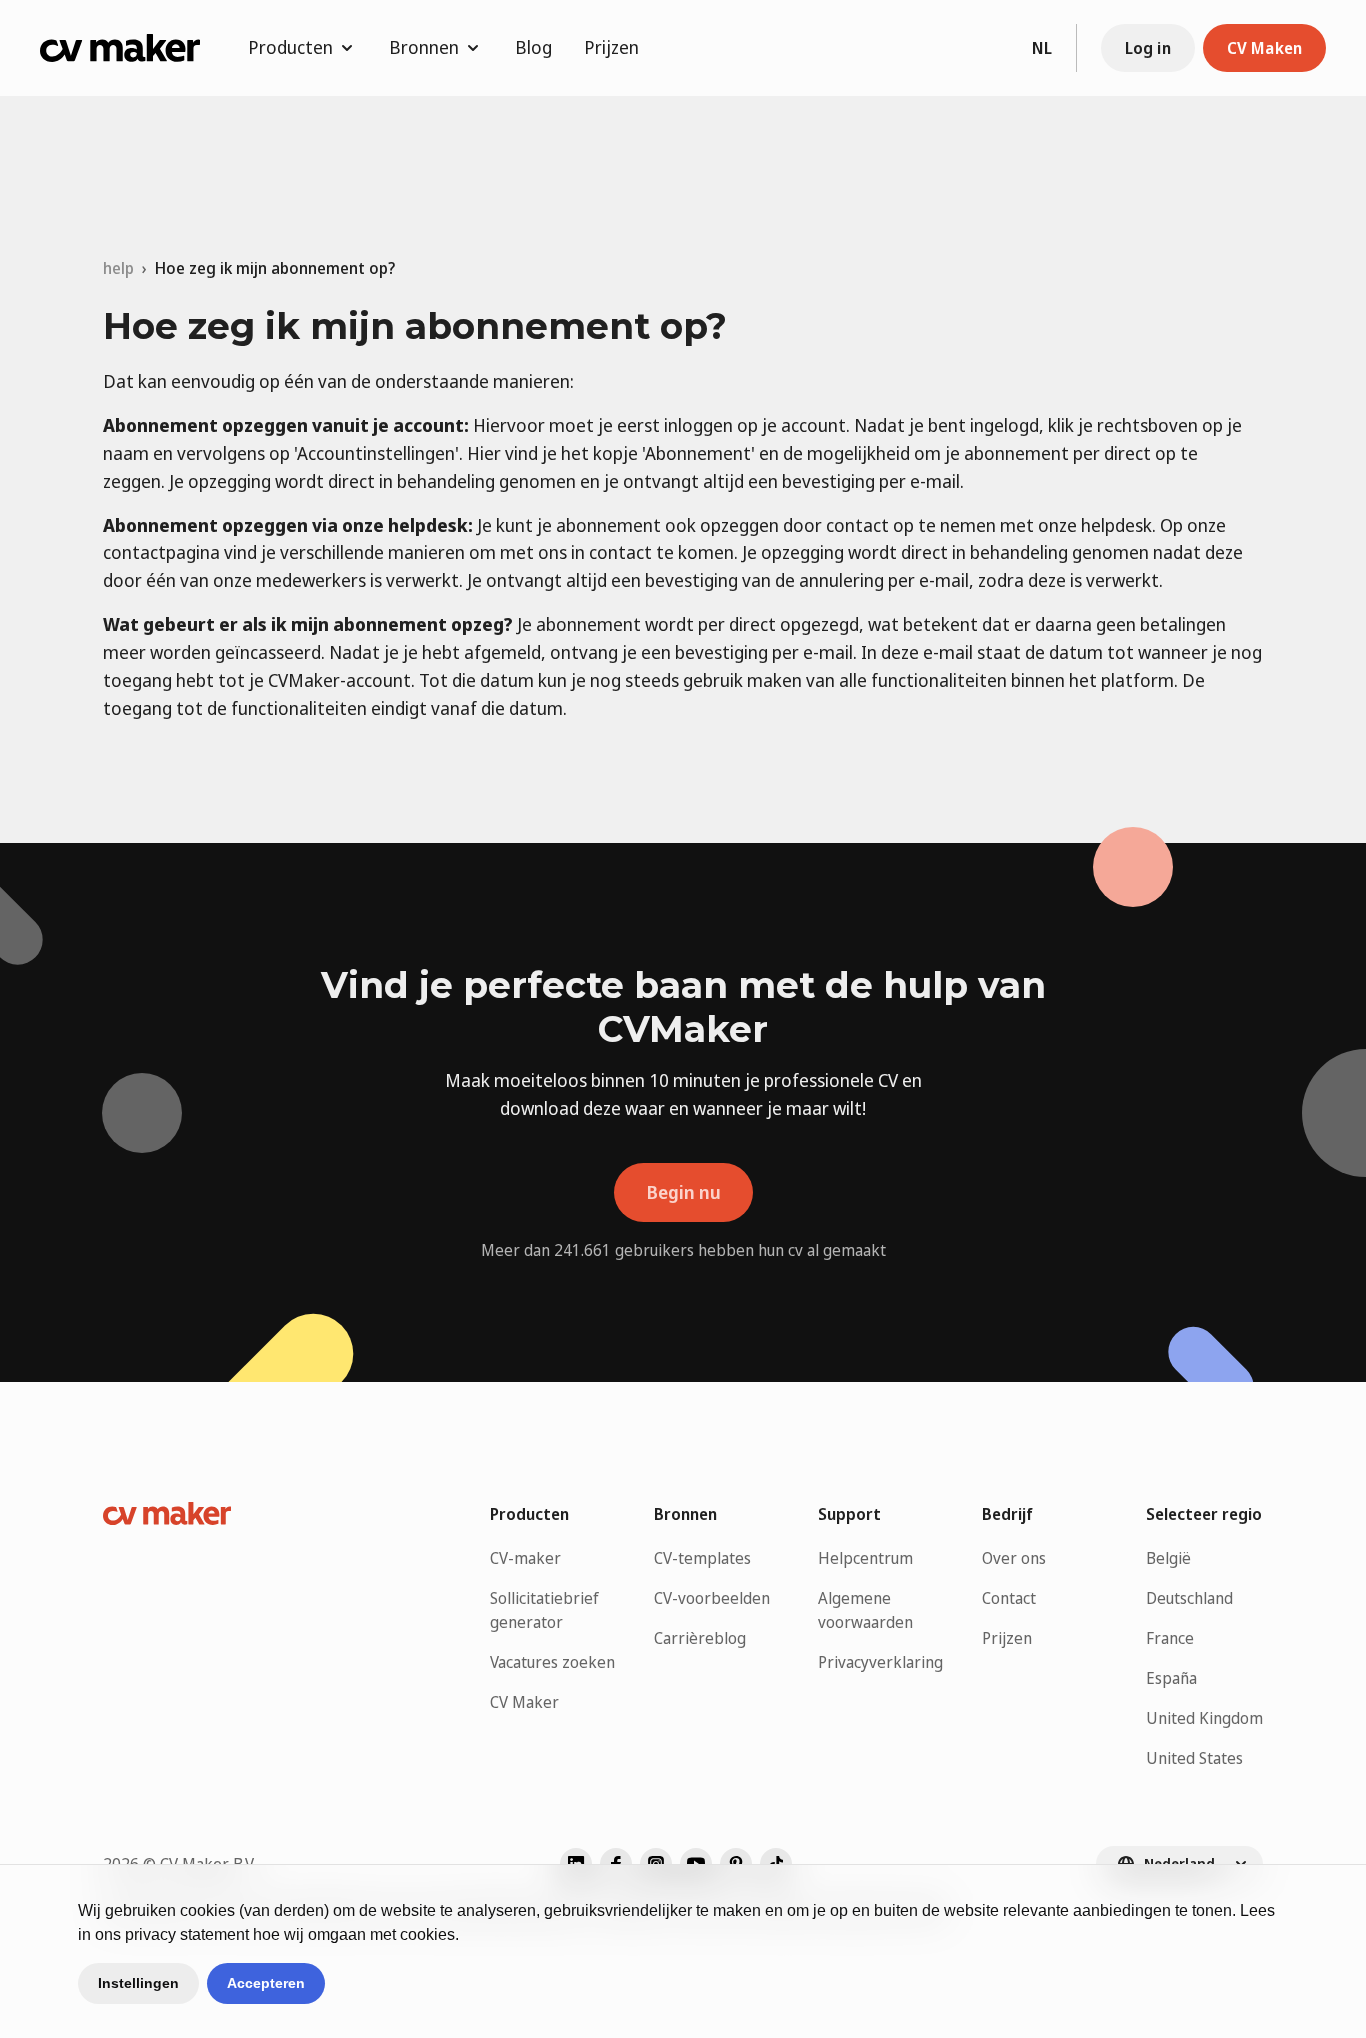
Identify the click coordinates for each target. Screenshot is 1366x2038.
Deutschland (1189, 1598)
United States (1194, 1758)
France (1170, 1638)
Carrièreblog (700, 1638)
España (1171, 1678)
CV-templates (702, 1558)
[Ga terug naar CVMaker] (120, 48)
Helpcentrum (865, 1558)
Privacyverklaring (880, 1662)
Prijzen (611, 47)
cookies (207, 1910)
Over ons (1014, 1558)
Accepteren (266, 1983)
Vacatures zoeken (552, 1662)
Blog (533, 47)
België (1168, 1558)
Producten (290, 47)
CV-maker (525, 1558)
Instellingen (138, 1983)
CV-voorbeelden (712, 1598)
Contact (1009, 1598)
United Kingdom (1204, 1718)
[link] (275, 268)
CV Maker (524, 1702)
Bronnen (424, 47)
